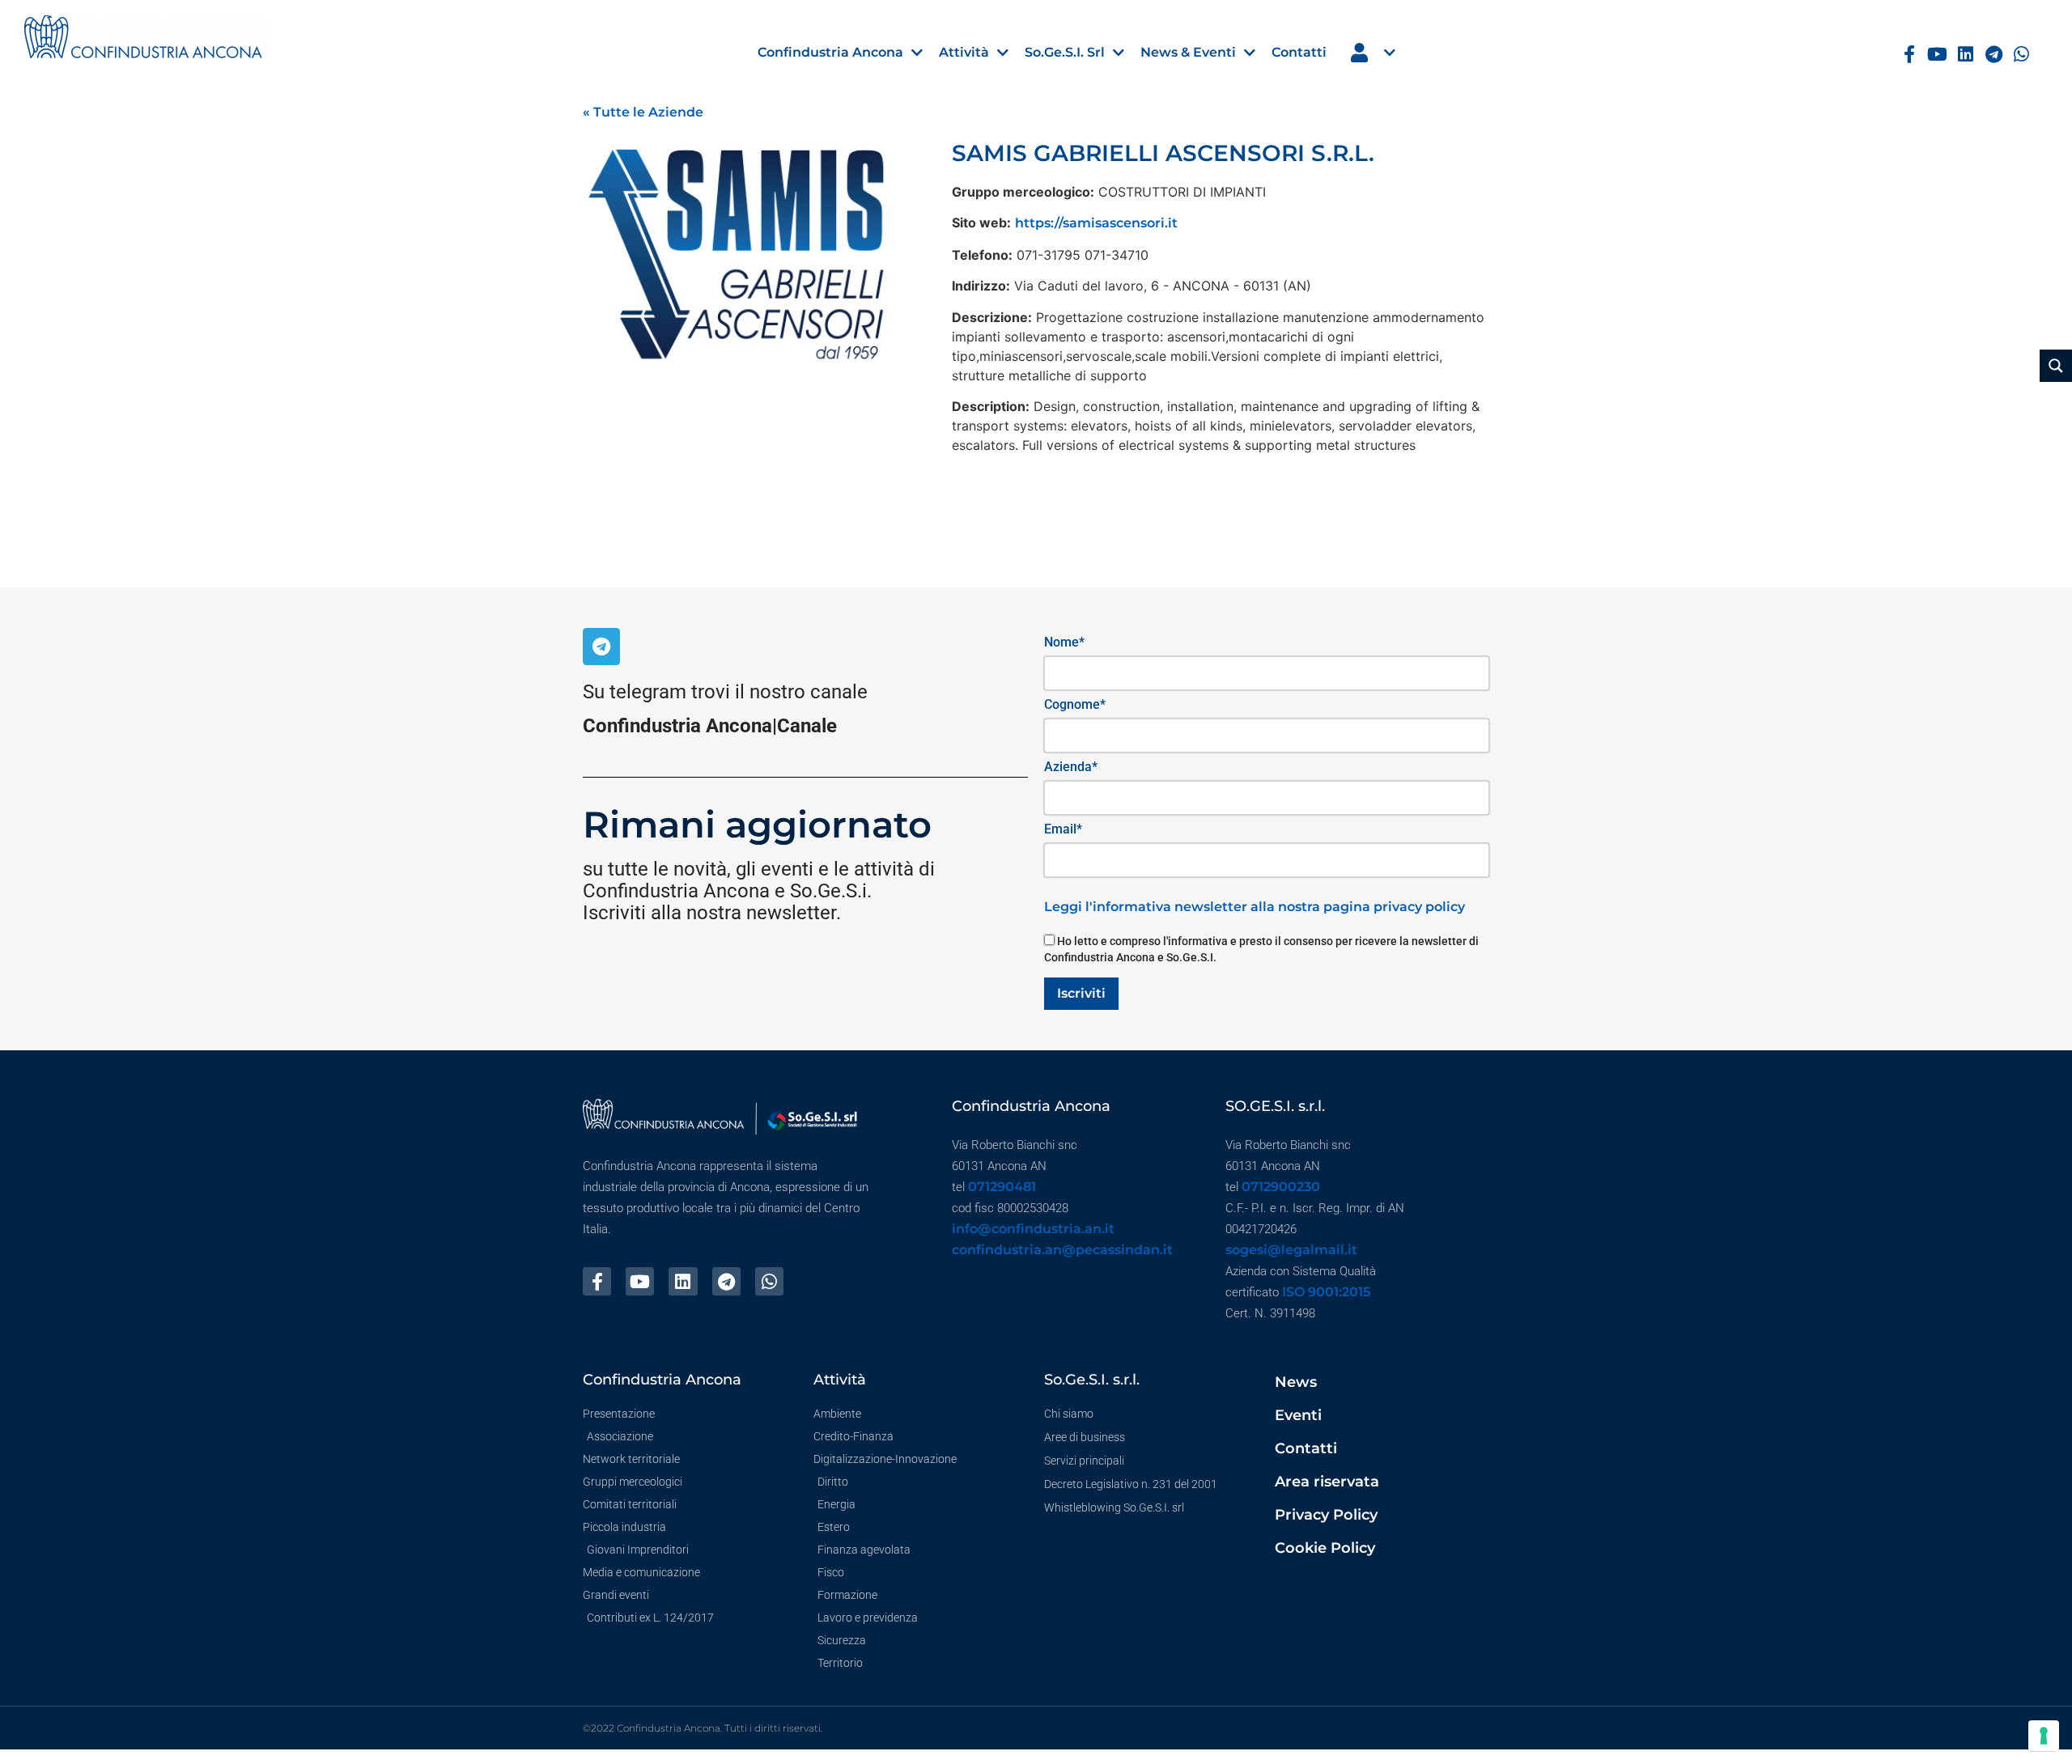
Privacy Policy (1326, 1515)
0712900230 (1281, 1187)
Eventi (1298, 1415)
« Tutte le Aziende (643, 112)
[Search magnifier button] (2056, 366)
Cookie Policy (1325, 1548)
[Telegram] (1994, 55)
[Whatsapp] (2022, 55)
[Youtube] (1937, 55)
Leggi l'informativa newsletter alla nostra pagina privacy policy (1255, 907)
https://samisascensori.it (1096, 223)
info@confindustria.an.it (1033, 1229)
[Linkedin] (1966, 55)
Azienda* (1071, 767)
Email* (1063, 829)
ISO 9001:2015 (1326, 1292)
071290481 (1002, 1187)
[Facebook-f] (1909, 55)
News (1296, 1382)
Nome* (1064, 642)
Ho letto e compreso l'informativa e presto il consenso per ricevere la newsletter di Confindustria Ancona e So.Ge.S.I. (1261, 949)
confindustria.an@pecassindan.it (1062, 1250)
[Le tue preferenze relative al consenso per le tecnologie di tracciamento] (2044, 1736)
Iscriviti (1081, 993)
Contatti (1306, 1448)
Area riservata (1327, 1482)
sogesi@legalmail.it (1291, 1250)
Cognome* (1075, 704)
